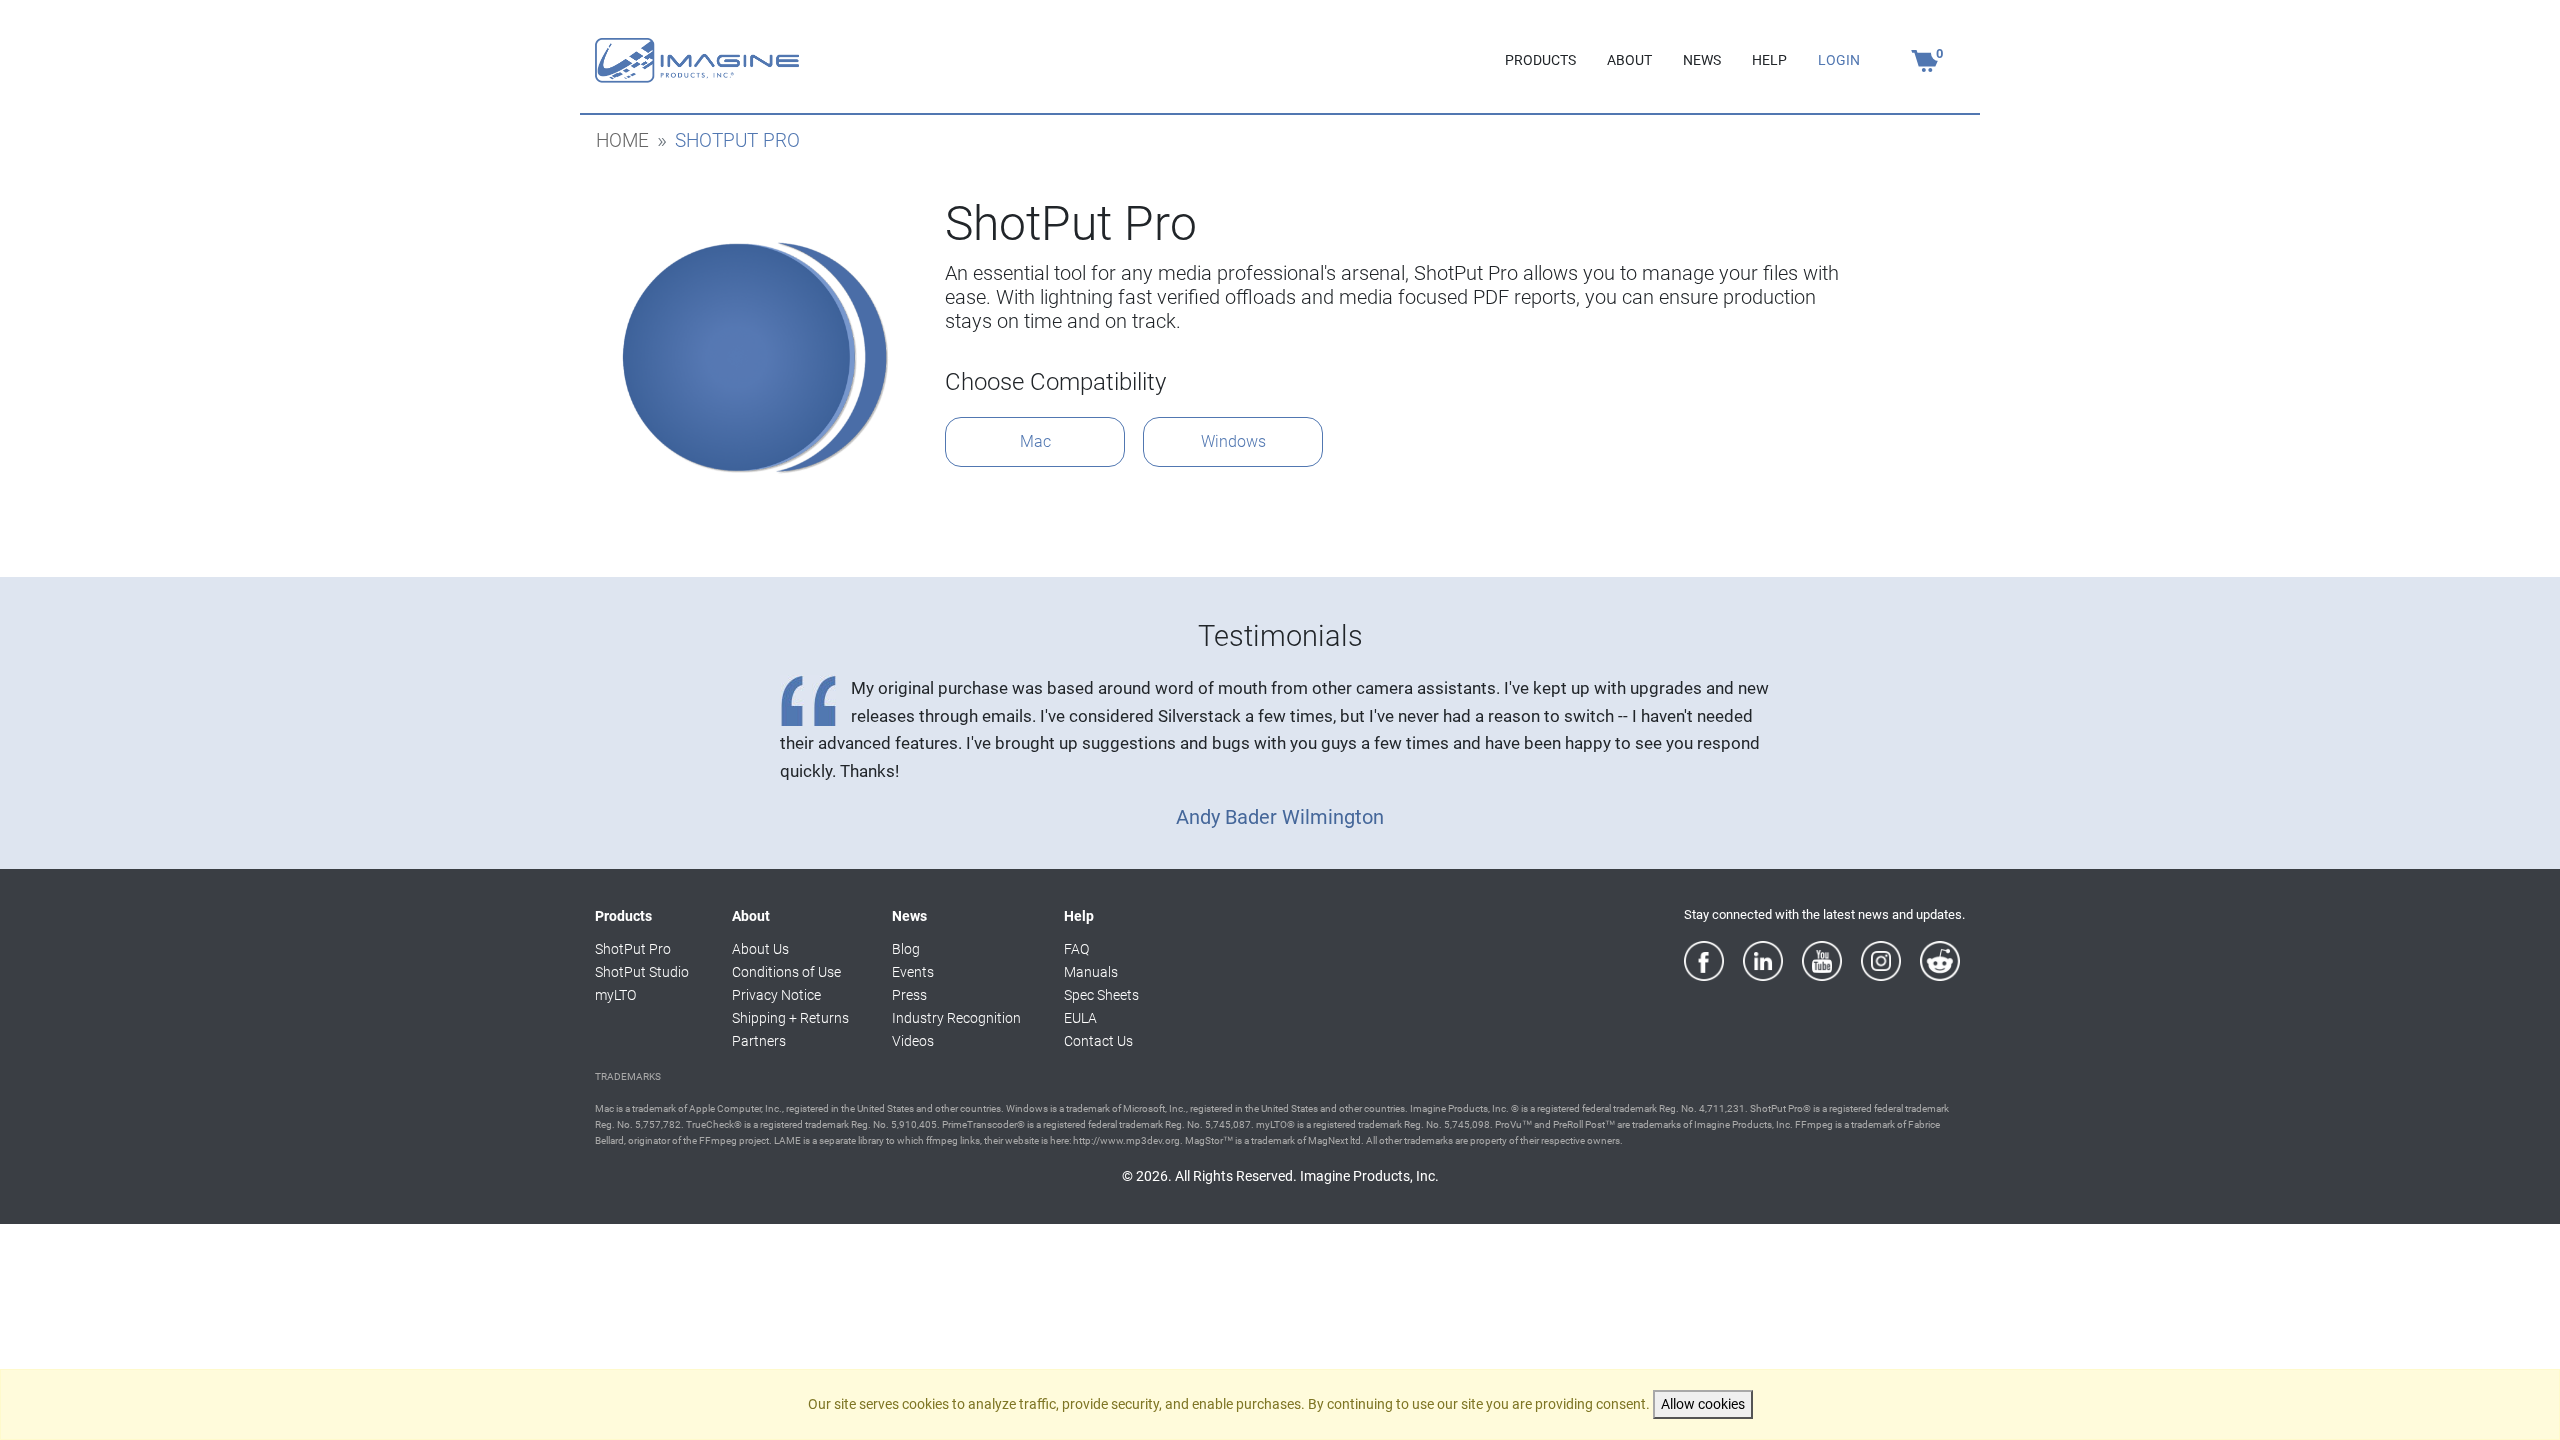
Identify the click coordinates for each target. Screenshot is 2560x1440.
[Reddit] (1940, 961)
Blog (906, 949)
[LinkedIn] (1763, 961)
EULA (1080, 1018)
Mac (1035, 441)
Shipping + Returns (790, 1018)
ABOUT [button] (1629, 60)
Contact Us (1098, 1041)
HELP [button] (1769, 60)
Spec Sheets (1101, 995)
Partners (759, 1041)
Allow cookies (1703, 1404)
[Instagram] (1881, 961)
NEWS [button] (1702, 60)
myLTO (615, 995)
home (622, 141)
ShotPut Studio (642, 972)
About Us (760, 949)
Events (913, 972)
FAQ (1076, 949)
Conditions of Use (786, 972)
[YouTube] (1822, 961)
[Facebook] (1704, 961)
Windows (1233, 441)
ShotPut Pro (633, 949)
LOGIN (1839, 60)
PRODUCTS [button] (1540, 60)
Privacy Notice (776, 995)
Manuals (1091, 972)
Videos (913, 1041)
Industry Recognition (956, 1018)
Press (909, 995)
